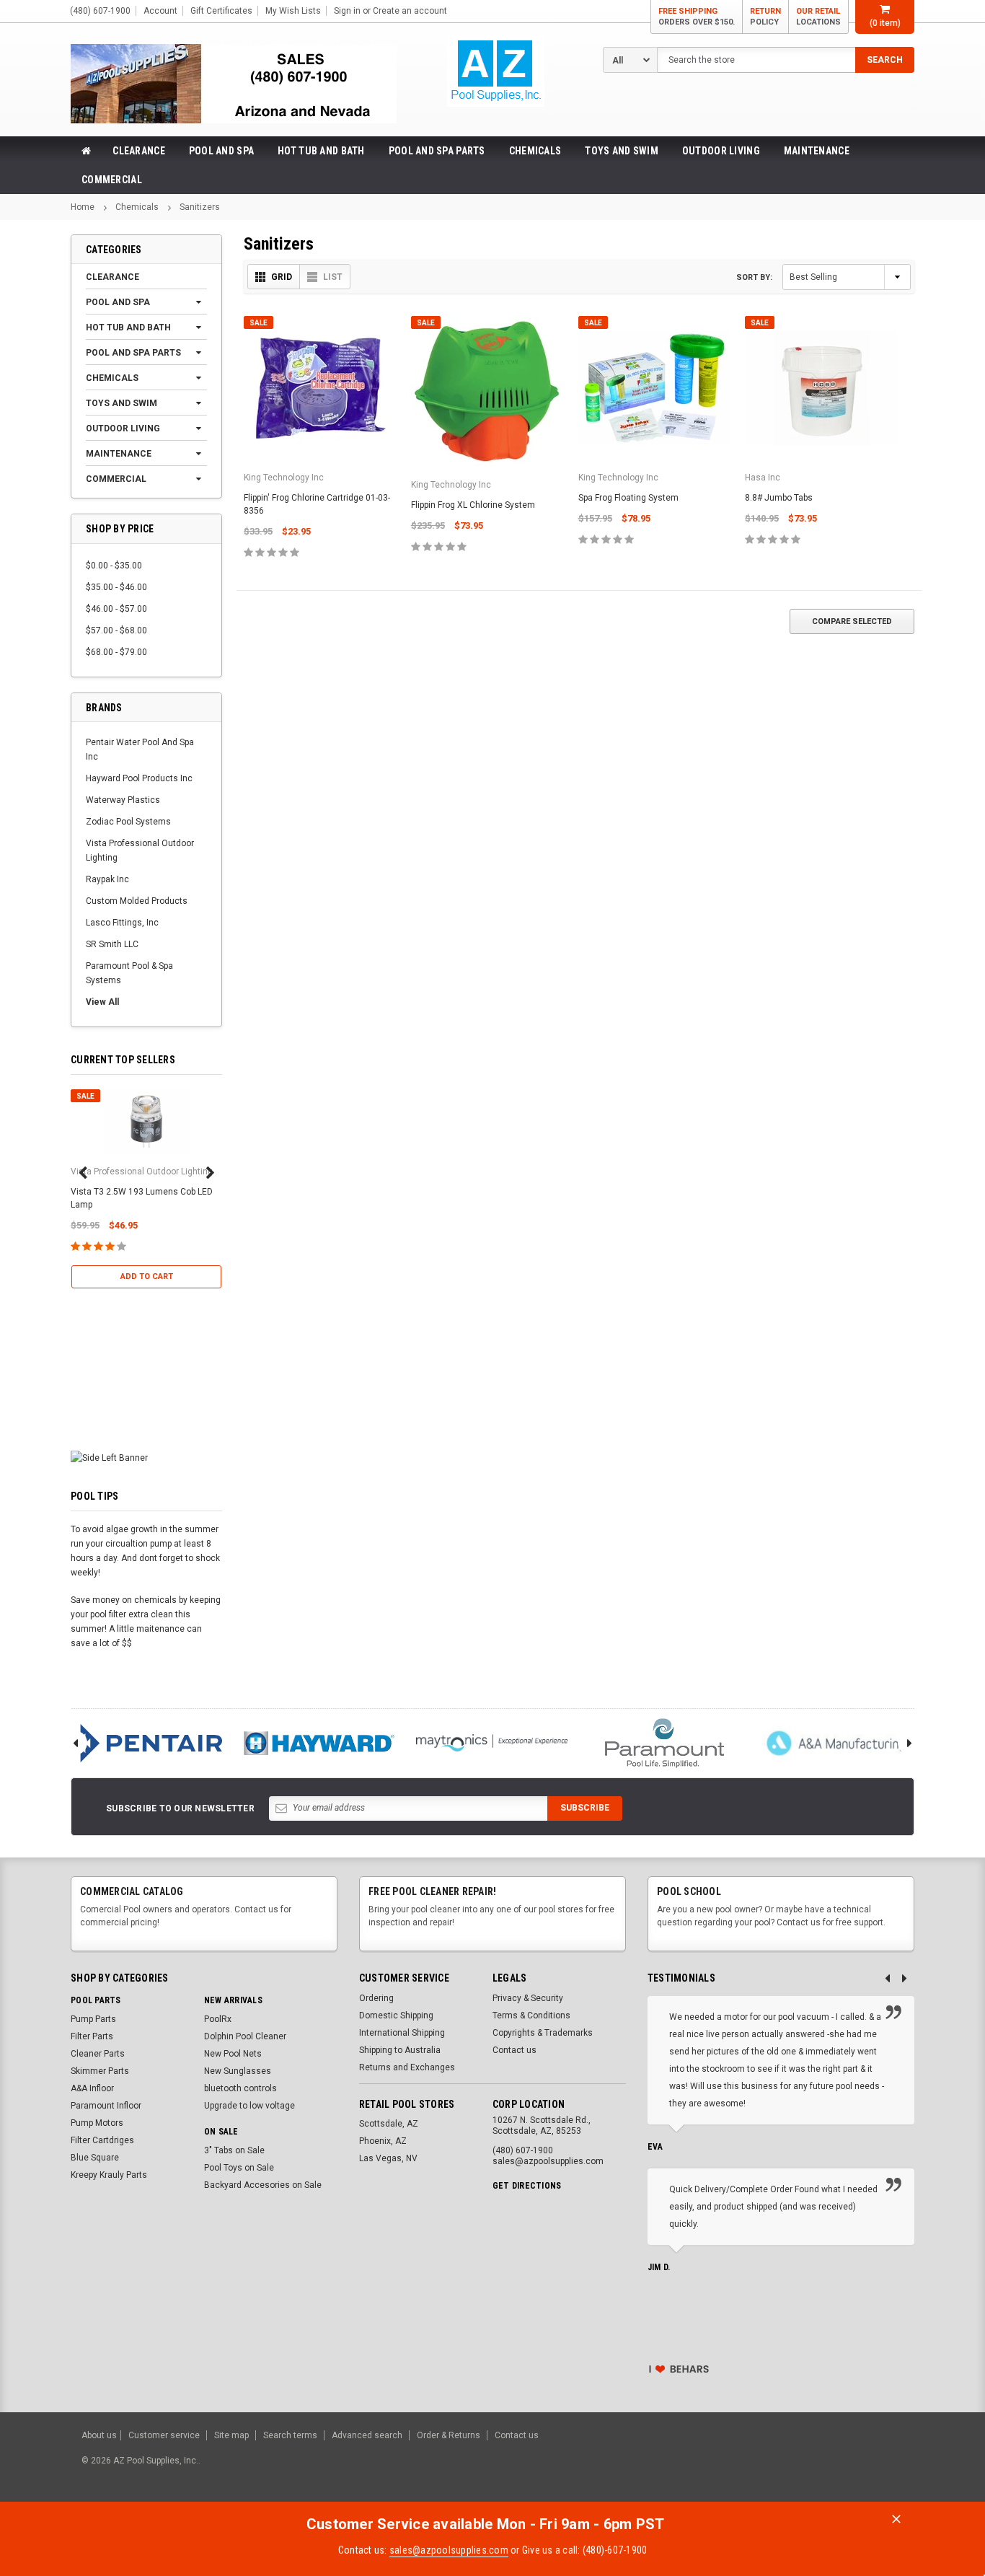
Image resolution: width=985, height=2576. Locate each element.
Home (83, 207)
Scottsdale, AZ (389, 2124)
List (333, 277)
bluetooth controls (240, 2088)
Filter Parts (92, 2036)
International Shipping (402, 2033)
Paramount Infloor (106, 2106)
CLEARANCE (139, 151)
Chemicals (535, 151)
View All (102, 1002)
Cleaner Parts (98, 2054)
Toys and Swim (622, 151)
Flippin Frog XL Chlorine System (473, 505)
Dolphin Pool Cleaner (245, 2036)
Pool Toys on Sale (239, 2168)
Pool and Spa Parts (437, 151)
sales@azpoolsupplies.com (449, 2550)
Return (765, 17)
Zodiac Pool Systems (128, 822)
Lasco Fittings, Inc (122, 923)
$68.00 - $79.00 (116, 652)
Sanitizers (200, 207)
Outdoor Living (721, 151)
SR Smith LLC (112, 944)
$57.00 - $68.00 (116, 630)
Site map (231, 2435)
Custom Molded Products (137, 901)
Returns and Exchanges (407, 2067)
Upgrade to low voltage (249, 2106)
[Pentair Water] (146, 1743)
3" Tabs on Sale (234, 2150)
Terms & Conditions (531, 2015)
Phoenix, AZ (383, 2141)
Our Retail (818, 17)
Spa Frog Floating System (628, 498)
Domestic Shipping (396, 2015)
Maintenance (817, 151)
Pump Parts (93, 2019)
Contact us (514, 2050)
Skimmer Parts (100, 2071)
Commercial (112, 180)
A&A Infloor (92, 2088)
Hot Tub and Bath (321, 151)
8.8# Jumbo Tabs (779, 498)
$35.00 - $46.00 (116, 587)
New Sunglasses (238, 2071)
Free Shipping (697, 17)
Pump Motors (97, 2123)
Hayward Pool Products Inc (139, 778)
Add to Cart (147, 1276)
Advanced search (367, 2435)
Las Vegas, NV (388, 2158)
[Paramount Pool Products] (665, 1743)
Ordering (376, 1998)
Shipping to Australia (400, 2050)
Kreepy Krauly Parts (109, 2175)
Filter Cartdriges (102, 2140)
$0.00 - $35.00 (114, 566)
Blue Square (95, 2158)
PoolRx (218, 2019)
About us (99, 2435)
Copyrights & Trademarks (543, 2033)
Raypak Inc (107, 879)
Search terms (290, 2435)
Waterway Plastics (123, 800)
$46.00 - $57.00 (116, 609)
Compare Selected (852, 621)
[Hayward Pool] (319, 1743)
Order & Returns (449, 2435)
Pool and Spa (221, 151)
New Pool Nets (233, 2054)
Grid (282, 277)
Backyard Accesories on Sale (263, 2185)
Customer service (164, 2435)
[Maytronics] (492, 1743)
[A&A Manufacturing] (838, 1743)
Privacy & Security (528, 1998)
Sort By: (754, 277)
